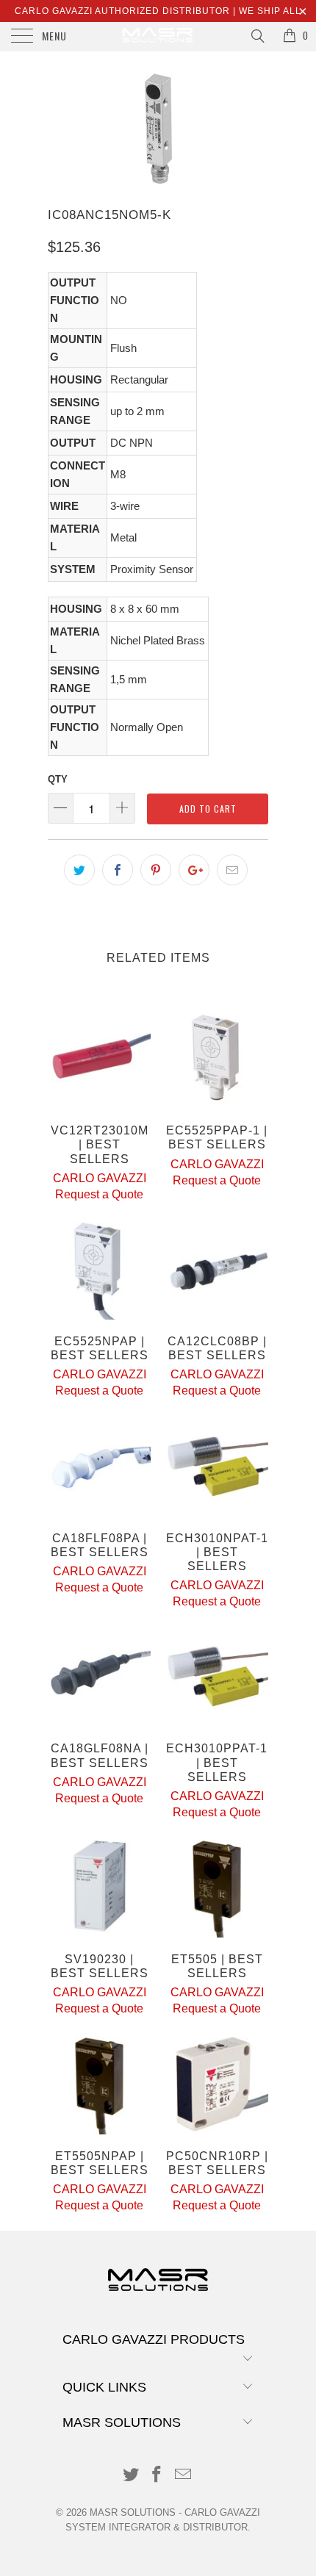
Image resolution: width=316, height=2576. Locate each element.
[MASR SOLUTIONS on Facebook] (157, 2476)
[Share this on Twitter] (79, 870)
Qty (58, 779)
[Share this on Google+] (194, 870)
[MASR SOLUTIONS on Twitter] (131, 2476)
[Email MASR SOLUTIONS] (184, 2476)
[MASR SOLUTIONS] (158, 37)
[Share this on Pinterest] (156, 870)
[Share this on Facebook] (118, 870)
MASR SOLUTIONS (133, 2512)
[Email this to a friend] (232, 870)
